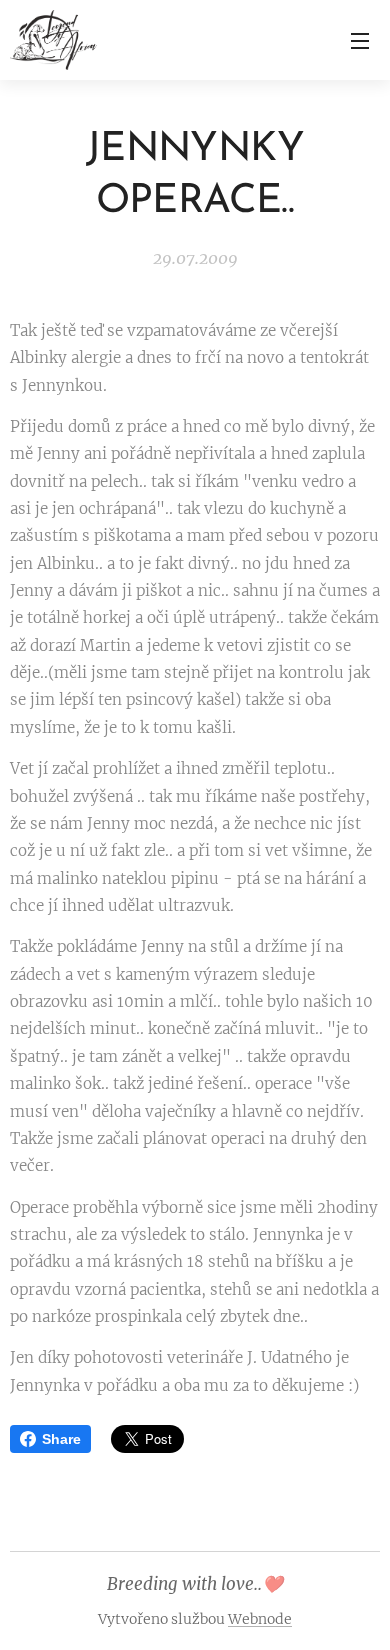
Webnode (260, 1619)
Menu (360, 40)
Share (61, 1439)
